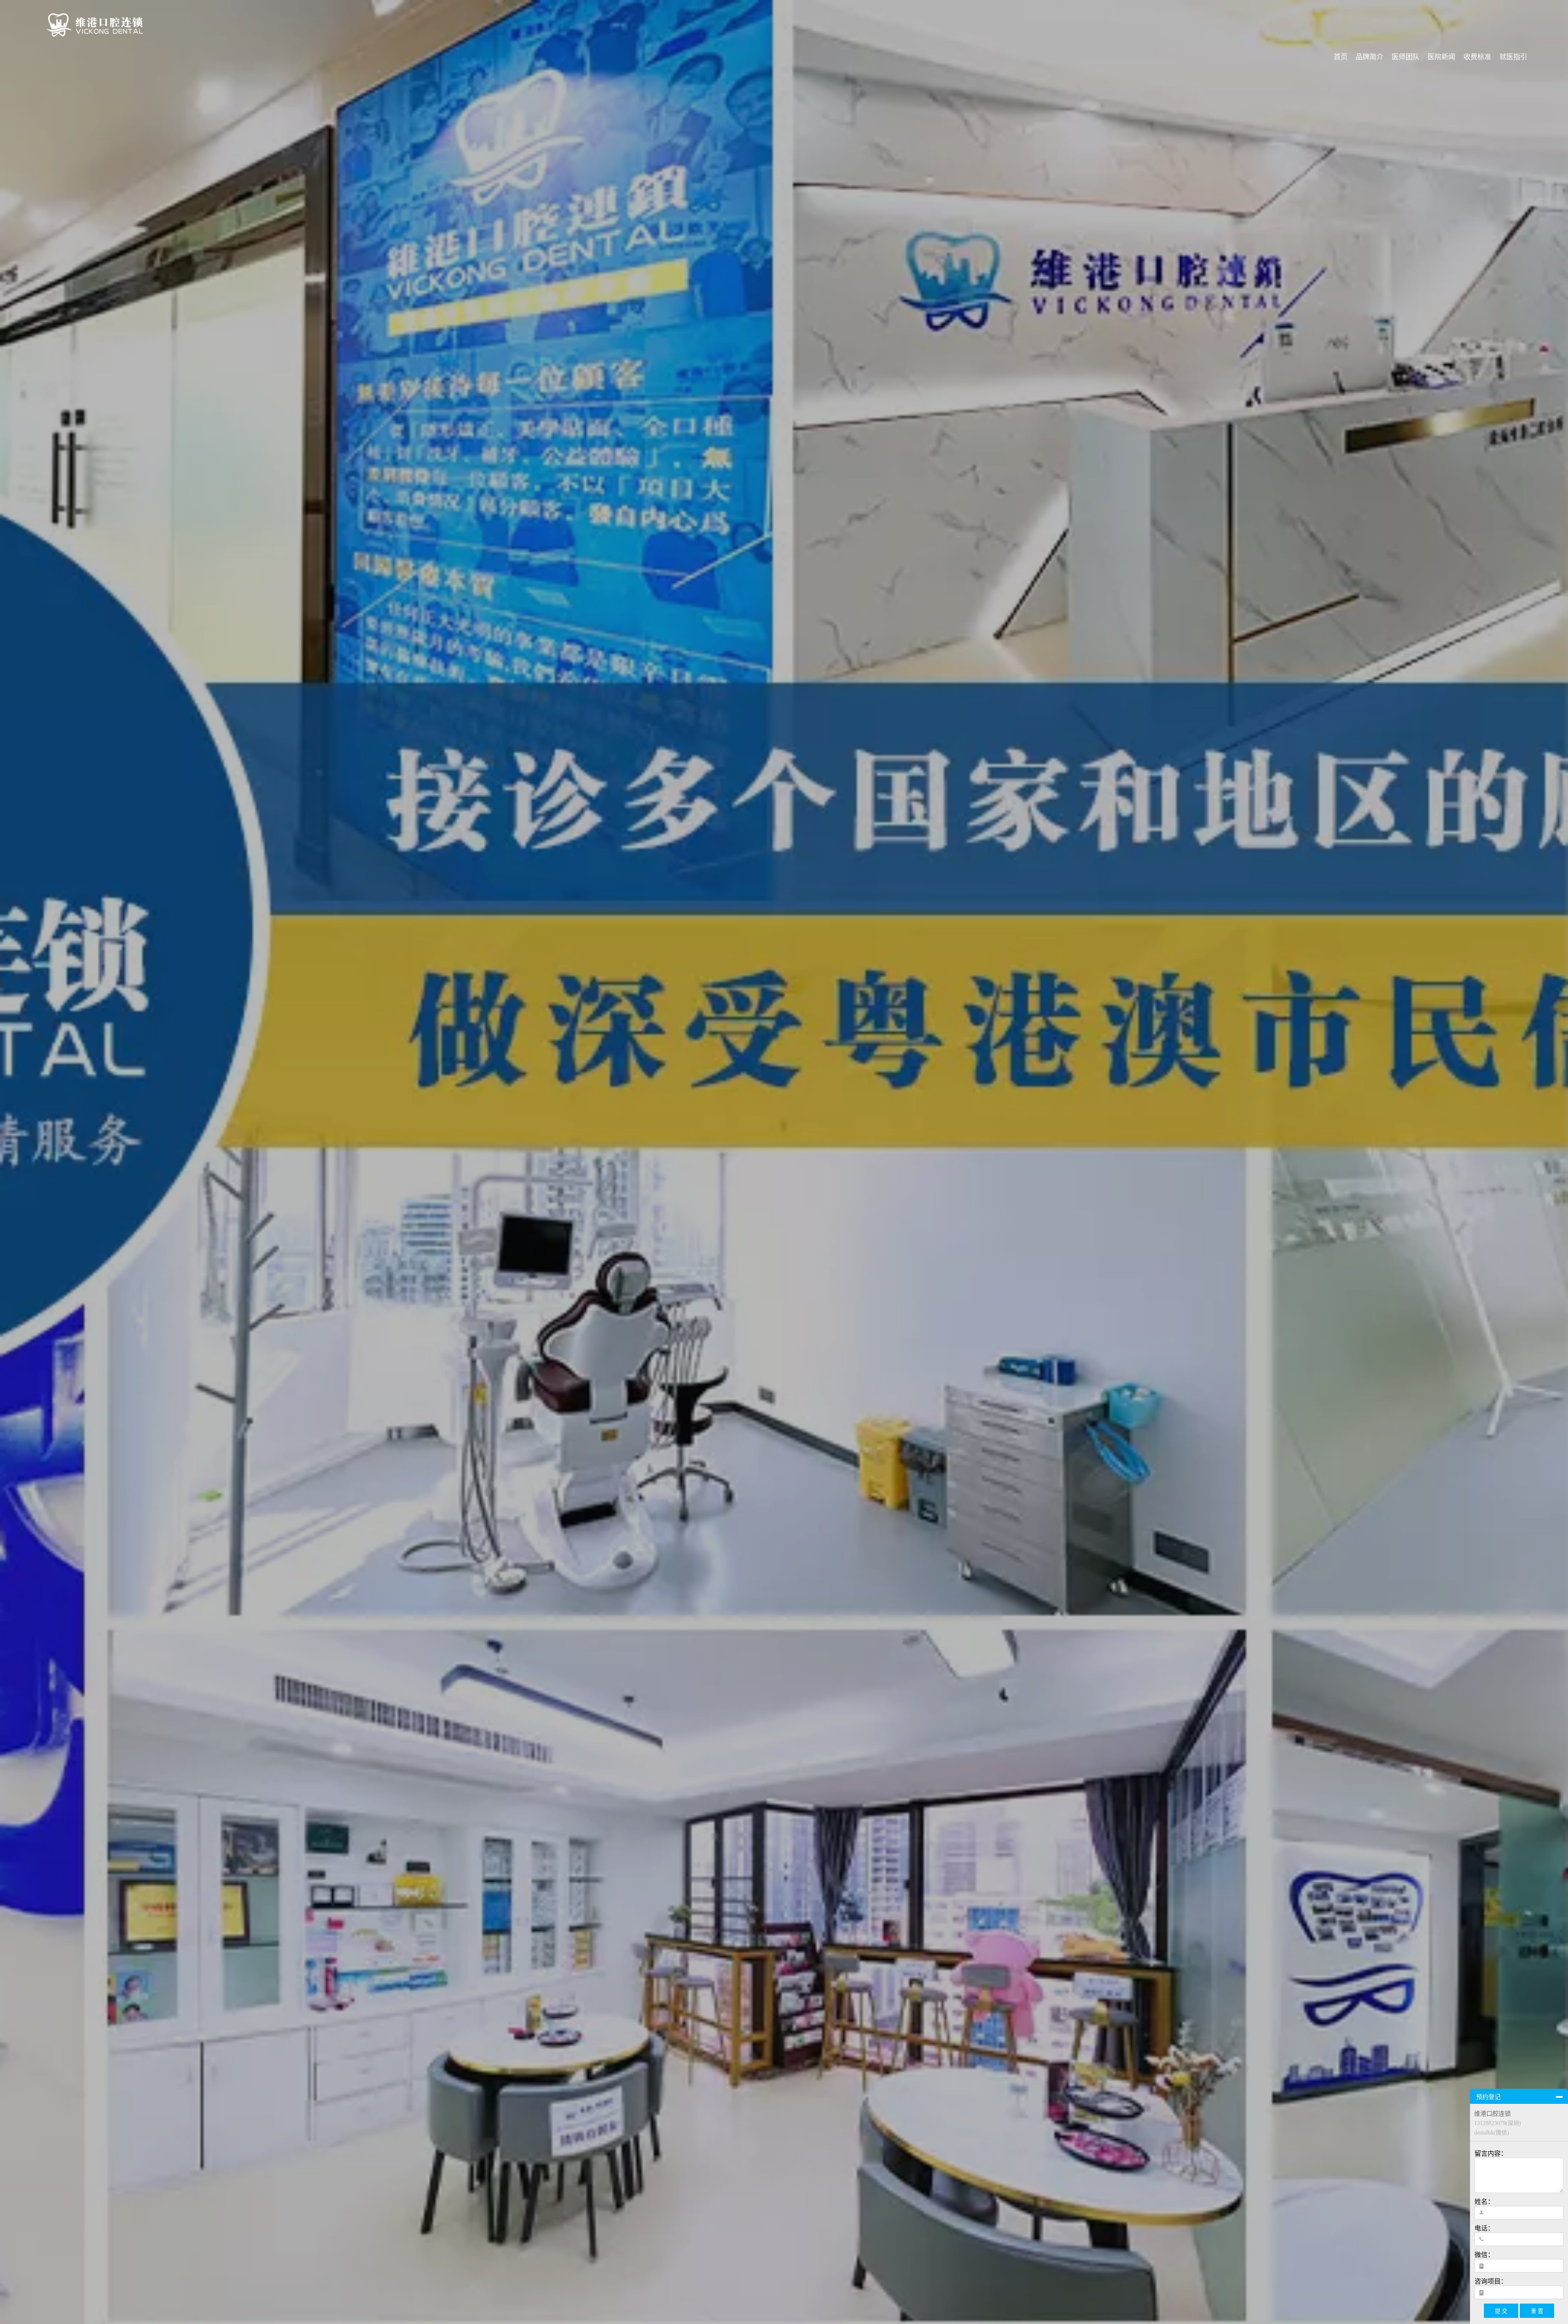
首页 (1341, 57)
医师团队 (1405, 57)
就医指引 (1513, 57)
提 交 (1501, 2311)
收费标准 (1477, 57)
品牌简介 (1370, 57)
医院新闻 (1441, 57)
